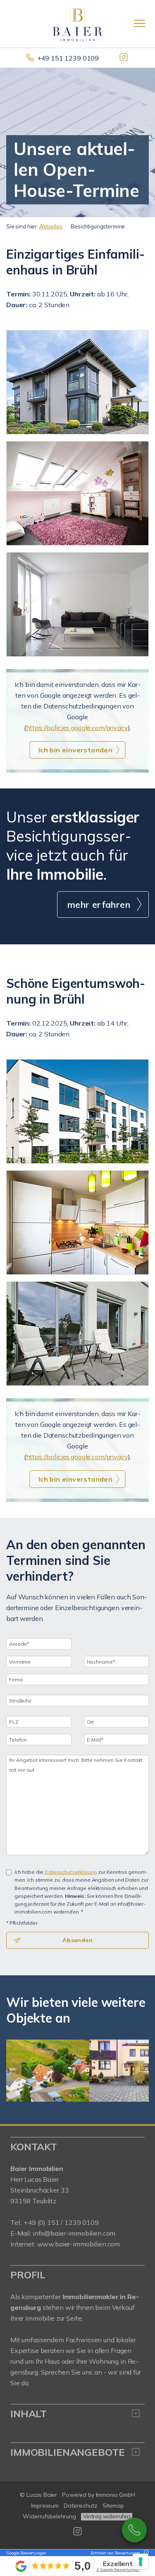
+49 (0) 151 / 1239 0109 (61, 2222)
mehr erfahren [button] (99, 905)
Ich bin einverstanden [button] (75, 750)
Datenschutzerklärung (71, 1872)
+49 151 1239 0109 (68, 58)
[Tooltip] (145, 2553)
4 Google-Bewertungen (118, 2570)
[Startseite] (77, 24)
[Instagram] (124, 58)
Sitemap (113, 2506)
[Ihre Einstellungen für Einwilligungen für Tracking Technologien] (141, 2561)
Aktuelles (51, 226)
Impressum (45, 2506)
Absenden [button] (77, 1940)
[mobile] (139, 23)
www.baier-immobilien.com (79, 2244)
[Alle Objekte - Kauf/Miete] (77, 382)
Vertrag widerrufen (107, 2516)
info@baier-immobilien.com (74, 2233)
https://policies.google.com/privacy (77, 728)
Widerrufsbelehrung (49, 2516)
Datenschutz (81, 2506)
